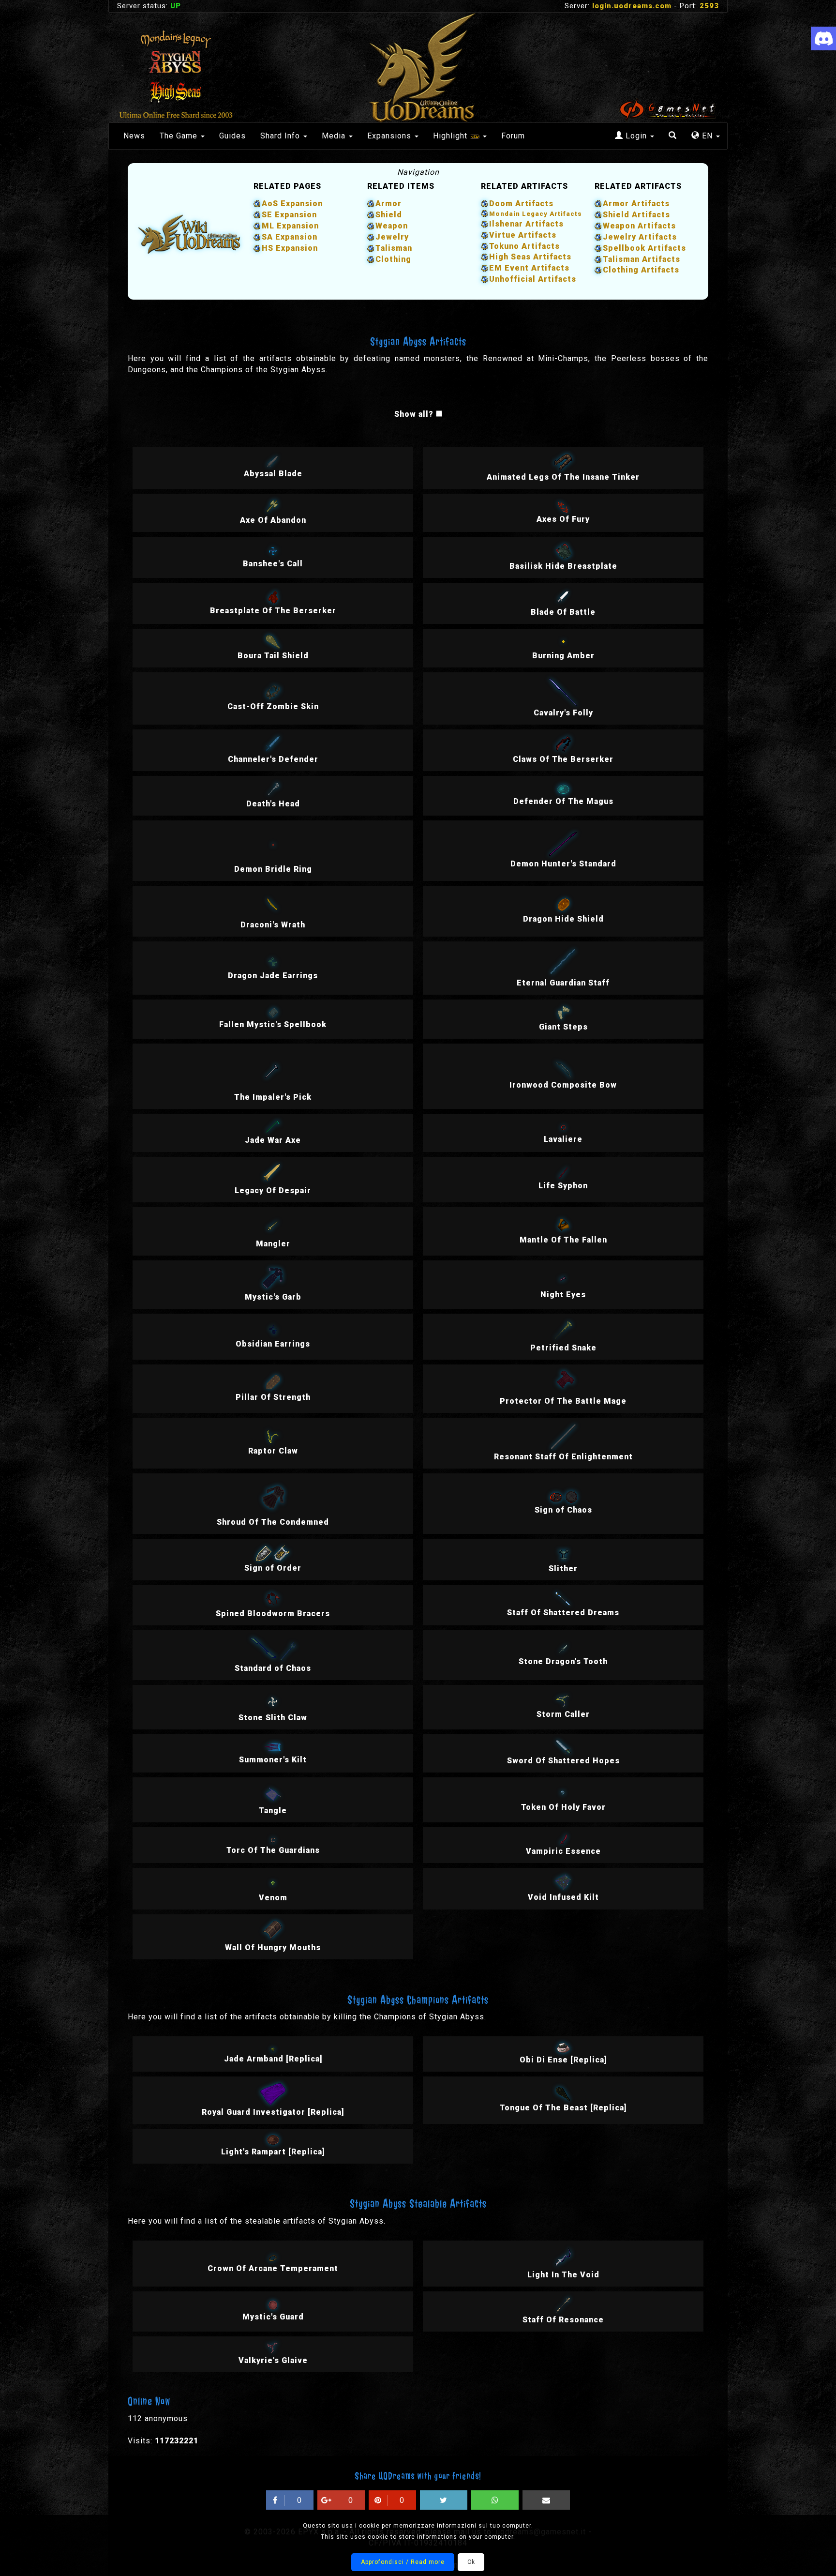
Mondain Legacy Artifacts (536, 214)
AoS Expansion (292, 204)
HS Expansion (290, 248)
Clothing (393, 259)
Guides (232, 136)
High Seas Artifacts (530, 257)
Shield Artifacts (636, 215)
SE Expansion (289, 215)
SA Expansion (290, 237)
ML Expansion (290, 226)
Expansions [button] (390, 136)
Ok (471, 2562)
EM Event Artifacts (529, 268)
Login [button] (636, 136)
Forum (513, 136)
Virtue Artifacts (523, 235)
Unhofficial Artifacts (533, 279)
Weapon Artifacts (639, 226)
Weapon (392, 226)
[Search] (673, 136)
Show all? (414, 414)
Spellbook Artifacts (644, 248)
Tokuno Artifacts (524, 246)
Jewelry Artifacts (640, 237)
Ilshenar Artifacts (526, 224)
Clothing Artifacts (641, 270)
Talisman (394, 248)
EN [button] (707, 136)
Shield (389, 215)
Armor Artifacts (636, 204)
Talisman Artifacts (642, 259)
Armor (388, 204)
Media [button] (335, 136)
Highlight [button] (451, 136)
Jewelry (392, 237)
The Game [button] (180, 136)
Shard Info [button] (281, 136)
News (134, 136)
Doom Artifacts (521, 204)
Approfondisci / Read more (403, 2562)
